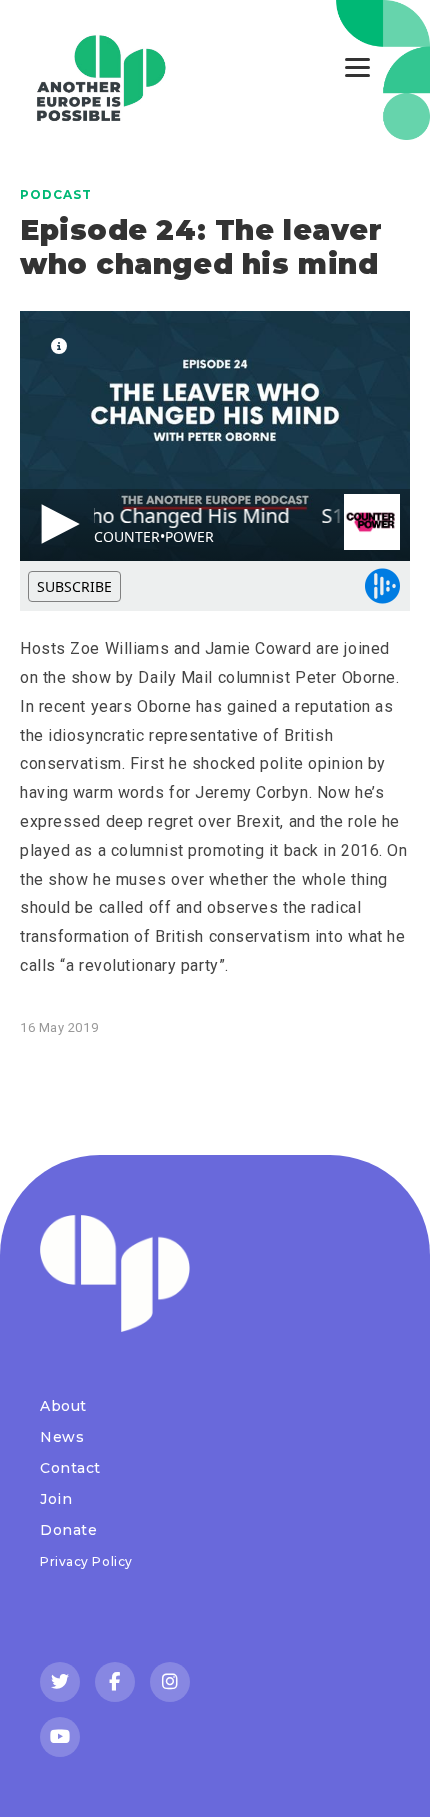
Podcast (56, 194)
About (63, 1406)
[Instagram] (170, 1682)
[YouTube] (60, 1737)
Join (56, 1499)
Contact (70, 1468)
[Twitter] (60, 1682)
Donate (68, 1530)
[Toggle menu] (357, 67)
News (62, 1437)
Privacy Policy (86, 1561)
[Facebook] (115, 1682)
